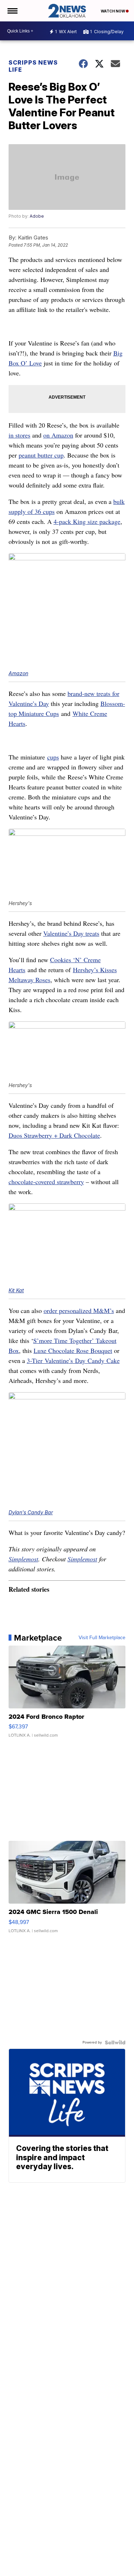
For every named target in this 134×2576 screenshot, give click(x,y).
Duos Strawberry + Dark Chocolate (54, 1135)
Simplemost (23, 1559)
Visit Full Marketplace (102, 1638)
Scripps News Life (33, 66)
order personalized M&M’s (79, 1310)
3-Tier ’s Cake (73, 1360)
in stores (19, 435)
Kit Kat (16, 1290)
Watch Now (113, 11)
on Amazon (58, 435)
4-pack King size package (87, 521)
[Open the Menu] (12, 11)
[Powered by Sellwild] (115, 2042)
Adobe (37, 216)
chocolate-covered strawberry (46, 1182)
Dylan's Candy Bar (31, 1512)
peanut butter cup (41, 455)
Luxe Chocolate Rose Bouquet (73, 1350)
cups (53, 757)
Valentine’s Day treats (71, 933)
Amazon (18, 673)
